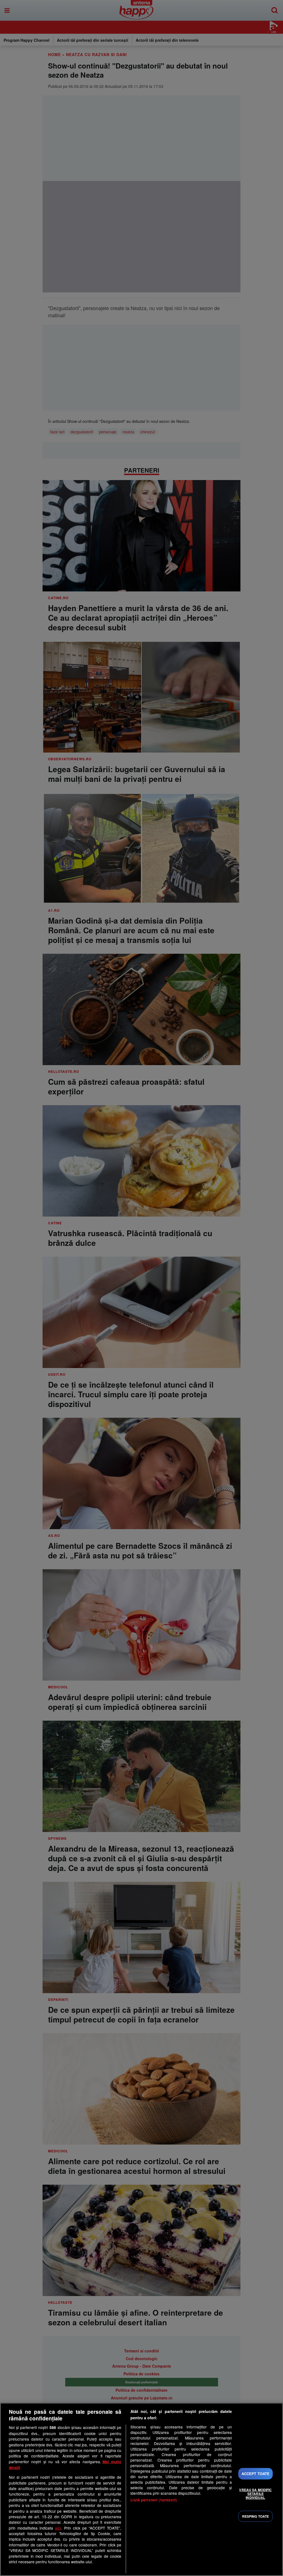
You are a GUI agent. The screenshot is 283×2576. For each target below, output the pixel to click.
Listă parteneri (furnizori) (154, 2500)
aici (58, 2528)
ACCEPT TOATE (256, 2474)
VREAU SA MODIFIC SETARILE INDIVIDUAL (255, 2494)
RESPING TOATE (256, 2516)
